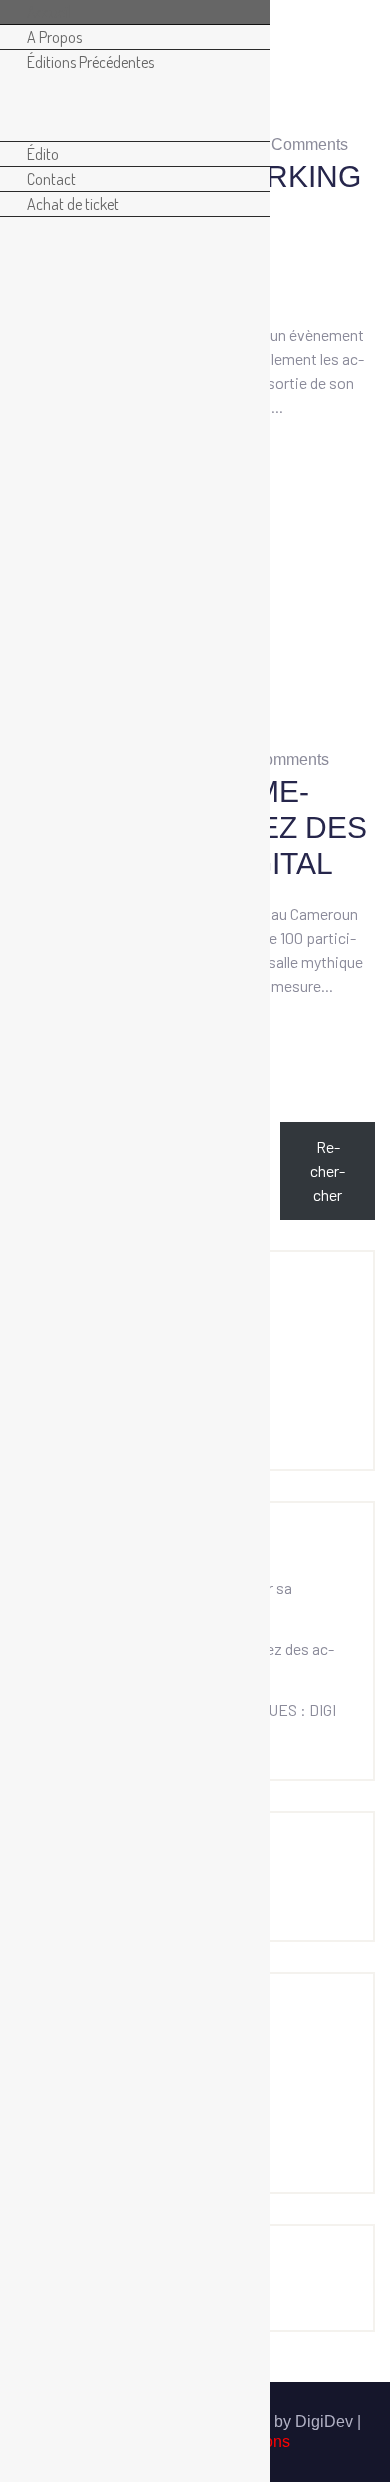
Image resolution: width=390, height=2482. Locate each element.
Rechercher (327, 1170)
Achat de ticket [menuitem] (73, 204)
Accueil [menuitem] (49, 12)
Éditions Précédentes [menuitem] (90, 62)
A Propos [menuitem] (54, 37)
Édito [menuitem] (43, 154)
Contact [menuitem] (51, 179)
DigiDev (326, 2421)
